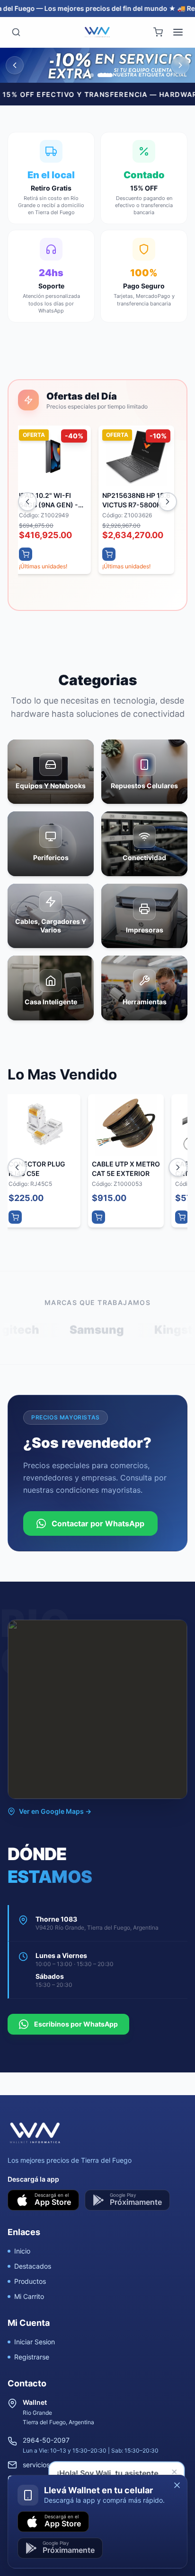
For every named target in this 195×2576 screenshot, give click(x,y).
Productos (30, 2281)
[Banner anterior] (15, 65)
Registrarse (32, 2357)
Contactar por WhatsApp (98, 1523)
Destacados (33, 2266)
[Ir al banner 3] (105, 75)
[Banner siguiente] (180, 65)
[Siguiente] (168, 502)
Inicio (22, 2251)
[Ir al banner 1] (84, 75)
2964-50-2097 (46, 2440)
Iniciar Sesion (35, 2342)
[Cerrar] (177, 2485)
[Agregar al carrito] (23, 554)
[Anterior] (27, 502)
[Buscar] (16, 32)
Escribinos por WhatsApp (76, 2024)
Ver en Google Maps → (55, 1811)
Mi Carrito (29, 2296)
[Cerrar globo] (175, 2472)
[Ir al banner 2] (92, 75)
